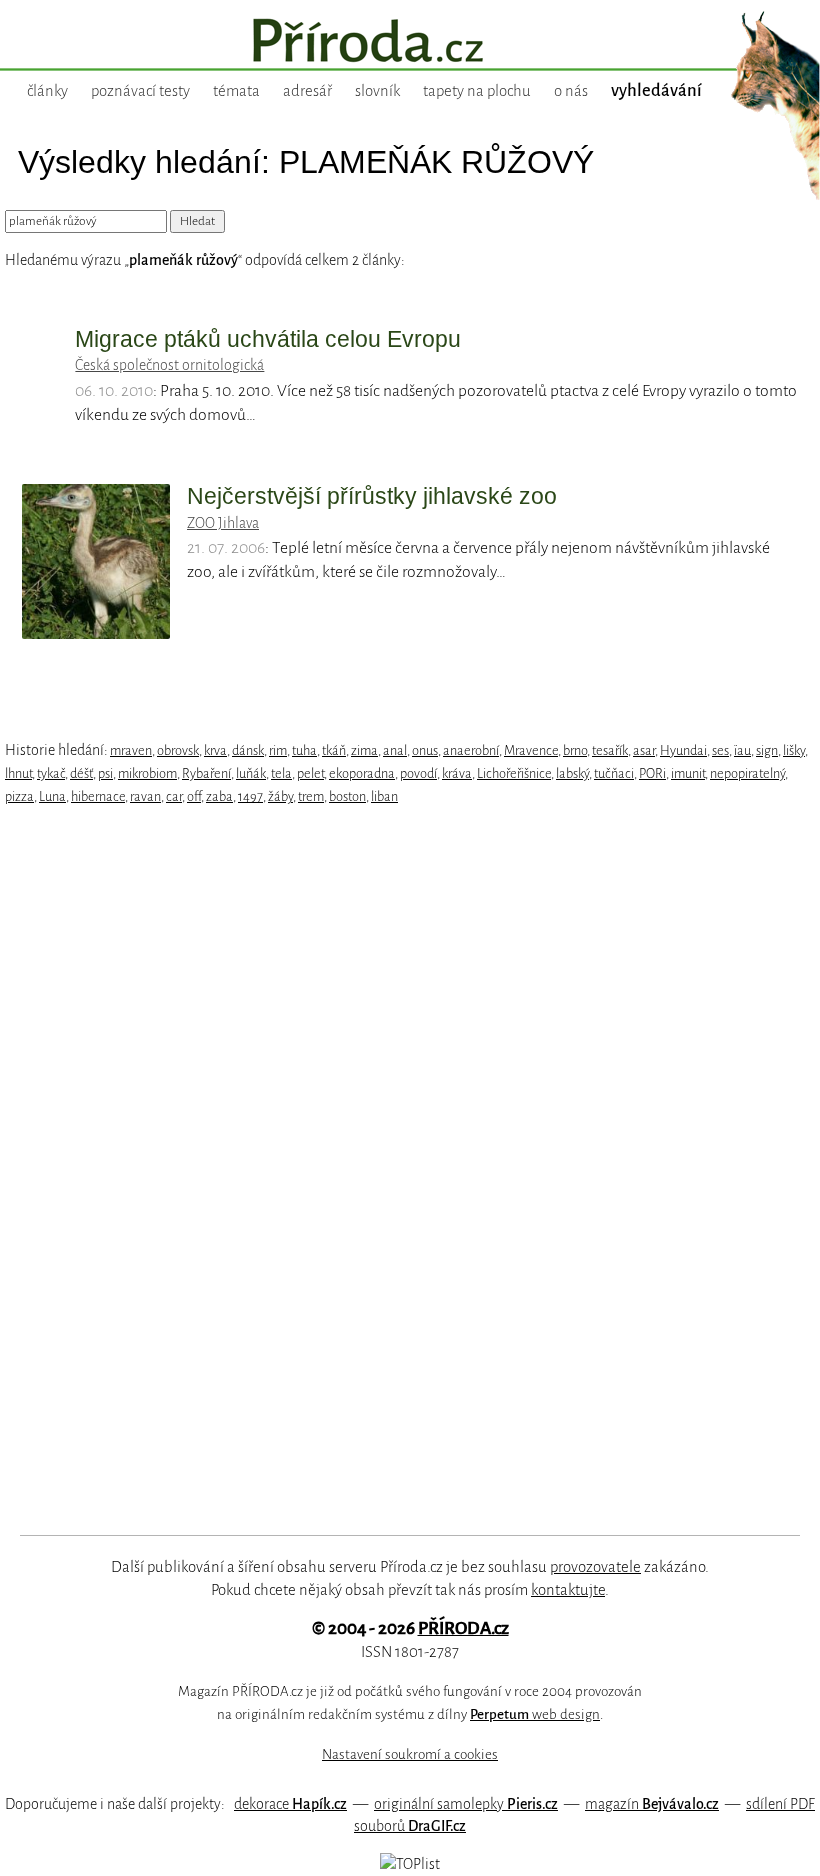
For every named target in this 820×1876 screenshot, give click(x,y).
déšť (81, 773)
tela (281, 773)
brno (575, 750)
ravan (145, 796)
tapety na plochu (477, 91)
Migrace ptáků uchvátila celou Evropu (268, 339)
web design (535, 1714)
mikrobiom (147, 773)
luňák (251, 773)
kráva (457, 773)
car (174, 796)
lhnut (18, 773)
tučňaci (614, 773)
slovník (377, 91)
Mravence (531, 750)
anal (395, 750)
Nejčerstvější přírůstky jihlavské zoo (372, 496)
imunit (688, 773)
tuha (304, 750)
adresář (307, 91)
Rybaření (206, 773)
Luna (52, 796)
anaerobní (471, 750)
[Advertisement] (385, 1171)
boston (347, 796)
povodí (418, 773)
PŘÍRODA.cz (463, 1628)
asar (644, 750)
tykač (51, 773)
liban (384, 796)
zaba (219, 796)
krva (215, 750)
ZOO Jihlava (223, 523)
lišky (794, 750)
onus (425, 750)
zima (364, 750)
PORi (652, 773)
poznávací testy (140, 91)
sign (767, 750)
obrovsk (178, 750)
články (47, 91)
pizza (19, 796)
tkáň (334, 750)
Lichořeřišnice (514, 773)
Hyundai (683, 750)
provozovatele (595, 1567)
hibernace (98, 796)
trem (311, 796)
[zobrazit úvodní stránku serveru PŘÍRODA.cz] (410, 43)
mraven (131, 750)
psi (105, 773)
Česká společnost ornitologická (169, 365)
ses (720, 750)
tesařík (610, 750)
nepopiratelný (747, 773)
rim (278, 750)
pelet (310, 773)
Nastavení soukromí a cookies (410, 1754)
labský (572, 773)
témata (236, 91)
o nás (571, 91)
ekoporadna (362, 773)
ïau (742, 750)
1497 (250, 796)
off (194, 796)
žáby (280, 796)
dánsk (248, 750)
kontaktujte (568, 1590)
